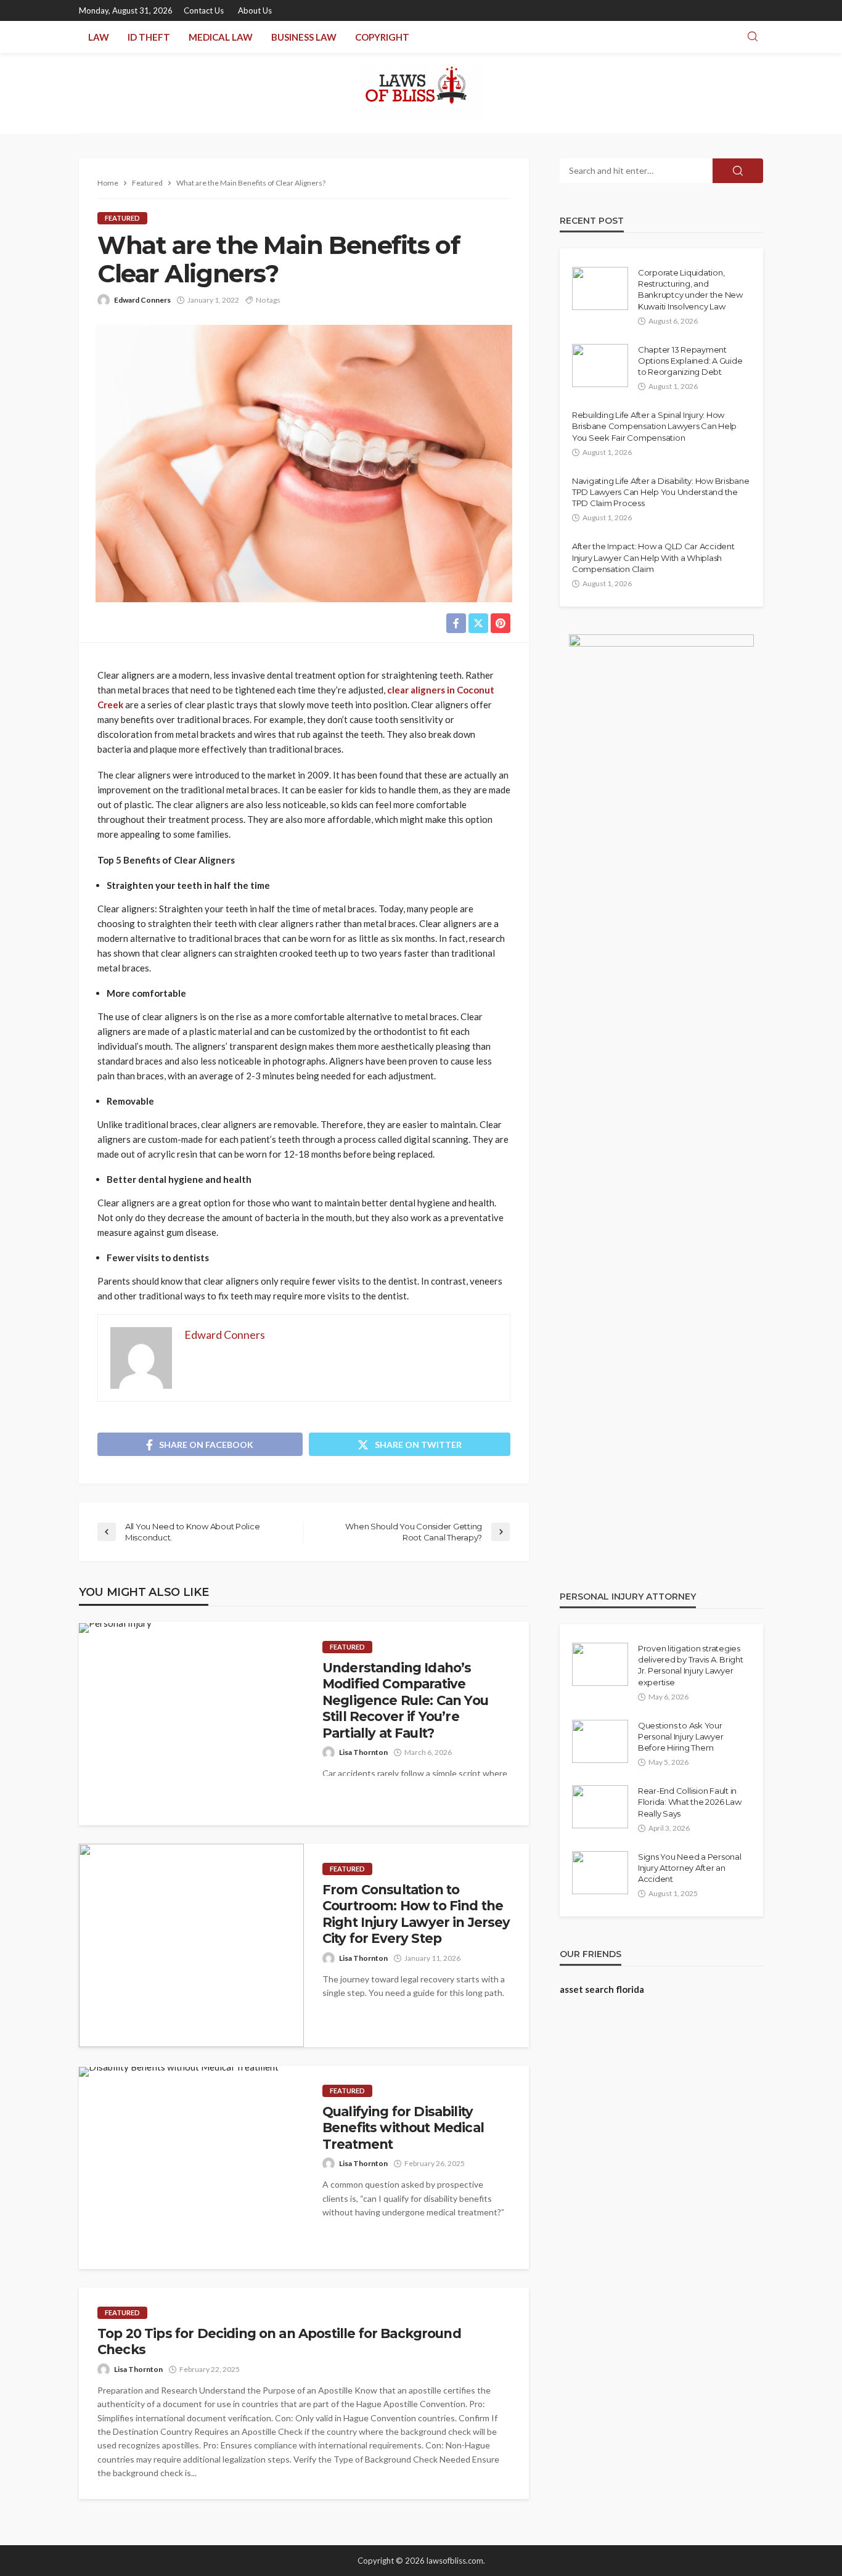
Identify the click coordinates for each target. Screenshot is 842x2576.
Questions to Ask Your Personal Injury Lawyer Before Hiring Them (681, 1736)
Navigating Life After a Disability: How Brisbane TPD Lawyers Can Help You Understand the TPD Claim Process (661, 492)
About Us (255, 10)
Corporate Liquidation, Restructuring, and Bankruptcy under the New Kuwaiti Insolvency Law (690, 289)
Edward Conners (142, 300)
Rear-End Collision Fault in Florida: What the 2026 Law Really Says (689, 1802)
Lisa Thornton (363, 1752)
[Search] (753, 37)
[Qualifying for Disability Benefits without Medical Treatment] (179, 2072)
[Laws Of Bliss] (421, 93)
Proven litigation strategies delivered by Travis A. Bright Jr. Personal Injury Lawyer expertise (690, 1665)
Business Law (304, 37)
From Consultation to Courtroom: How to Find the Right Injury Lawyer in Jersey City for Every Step (416, 1914)
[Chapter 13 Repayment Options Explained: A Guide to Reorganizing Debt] (600, 366)
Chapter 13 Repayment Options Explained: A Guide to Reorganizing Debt (690, 361)
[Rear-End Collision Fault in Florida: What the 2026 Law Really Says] (600, 1807)
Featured (122, 218)
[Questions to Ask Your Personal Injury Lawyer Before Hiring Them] (600, 1741)
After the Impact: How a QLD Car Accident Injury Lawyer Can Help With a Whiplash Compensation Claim (653, 557)
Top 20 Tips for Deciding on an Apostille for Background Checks (279, 2341)
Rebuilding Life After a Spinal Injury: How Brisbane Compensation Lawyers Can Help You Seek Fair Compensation (654, 426)
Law (99, 37)
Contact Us (204, 10)
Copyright (382, 37)
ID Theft (149, 37)
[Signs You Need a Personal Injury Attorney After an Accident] (600, 1873)
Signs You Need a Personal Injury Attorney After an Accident (690, 1868)
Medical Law (221, 37)
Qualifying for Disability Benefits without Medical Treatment (403, 2128)
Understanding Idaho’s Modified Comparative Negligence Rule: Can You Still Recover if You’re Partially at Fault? (405, 1700)
